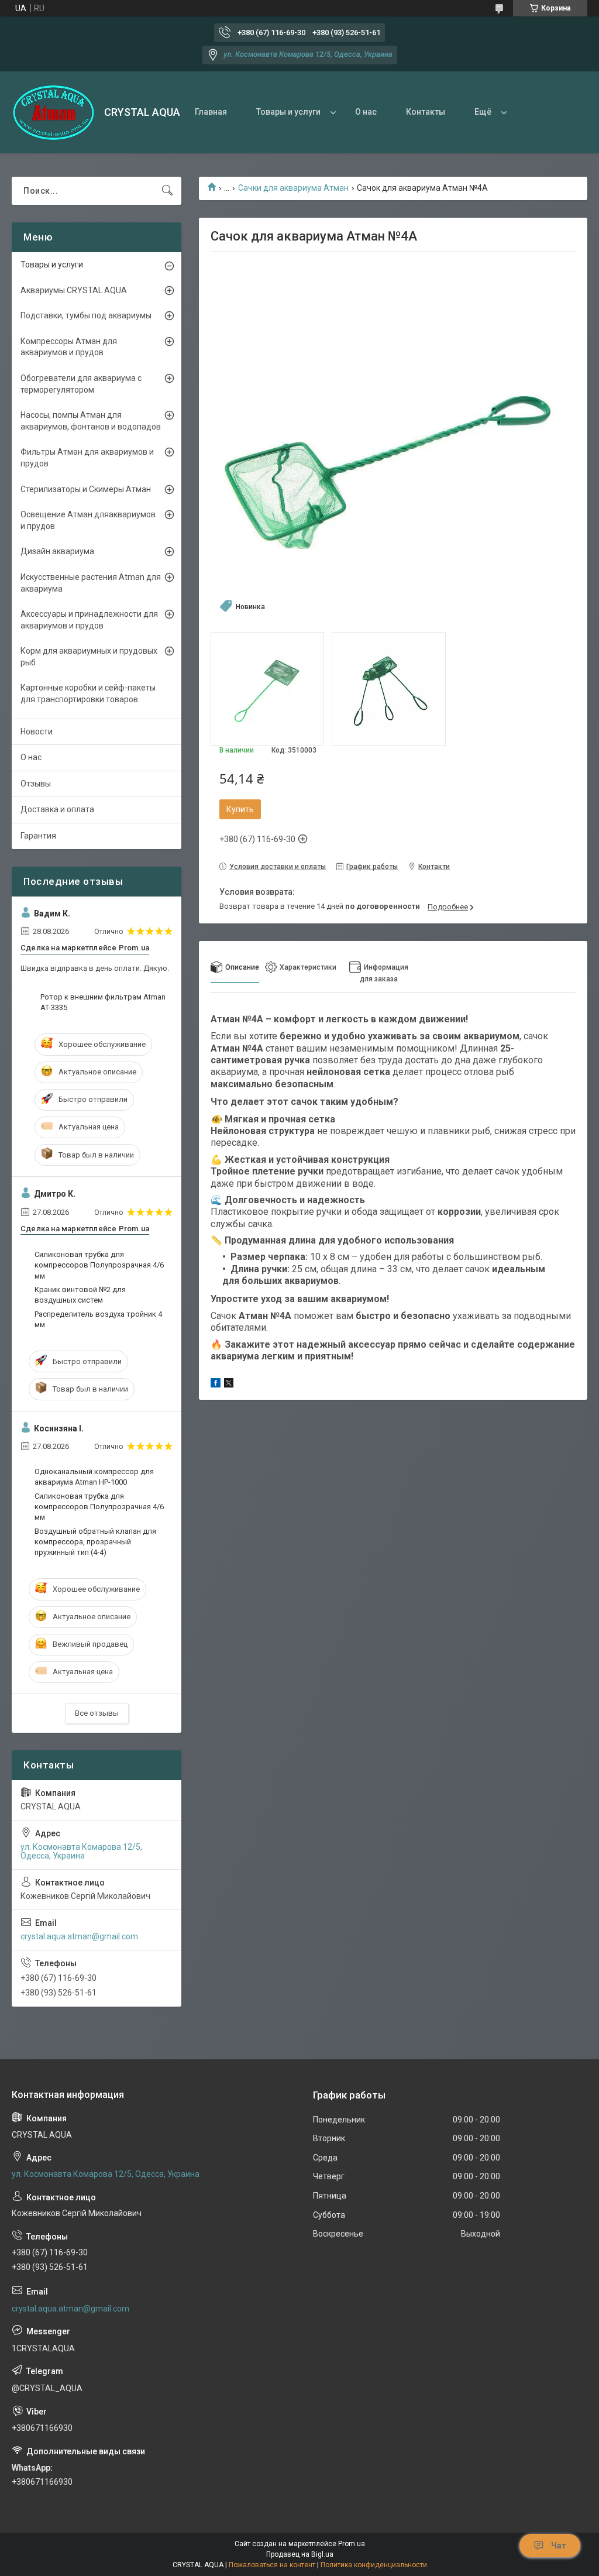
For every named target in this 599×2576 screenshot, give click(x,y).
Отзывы (36, 784)
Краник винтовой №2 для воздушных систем (80, 1295)
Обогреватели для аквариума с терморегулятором (81, 384)
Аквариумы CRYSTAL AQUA (74, 290)
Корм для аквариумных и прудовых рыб (89, 657)
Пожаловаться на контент (272, 2565)
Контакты (426, 112)
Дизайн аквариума (57, 551)
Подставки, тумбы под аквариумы (86, 315)
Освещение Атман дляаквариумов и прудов (88, 520)
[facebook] (216, 1385)
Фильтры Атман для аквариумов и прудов (87, 458)
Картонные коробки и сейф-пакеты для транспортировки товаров (88, 693)
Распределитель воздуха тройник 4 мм (98, 1319)
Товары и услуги (288, 112)
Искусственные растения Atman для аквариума (91, 583)
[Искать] (167, 191)
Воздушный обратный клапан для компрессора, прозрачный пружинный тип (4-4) (95, 1542)
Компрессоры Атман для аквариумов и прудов (69, 347)
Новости (37, 731)
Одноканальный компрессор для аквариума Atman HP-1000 (94, 1477)
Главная (211, 112)
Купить (240, 809)
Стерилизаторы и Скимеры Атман (86, 489)
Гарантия (38, 836)
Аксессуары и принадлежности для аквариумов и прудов (89, 620)
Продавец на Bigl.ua (300, 2554)
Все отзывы (97, 1713)
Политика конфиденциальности (374, 2565)
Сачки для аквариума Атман (293, 188)
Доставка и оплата (57, 809)
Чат (559, 2546)
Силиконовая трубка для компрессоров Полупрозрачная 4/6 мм (99, 1265)
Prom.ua (352, 2544)
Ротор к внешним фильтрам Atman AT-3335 (103, 1002)
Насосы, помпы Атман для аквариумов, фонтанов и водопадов (91, 421)
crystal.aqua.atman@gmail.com (79, 1936)
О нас (366, 112)
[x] (229, 1385)
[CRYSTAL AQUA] (54, 113)
